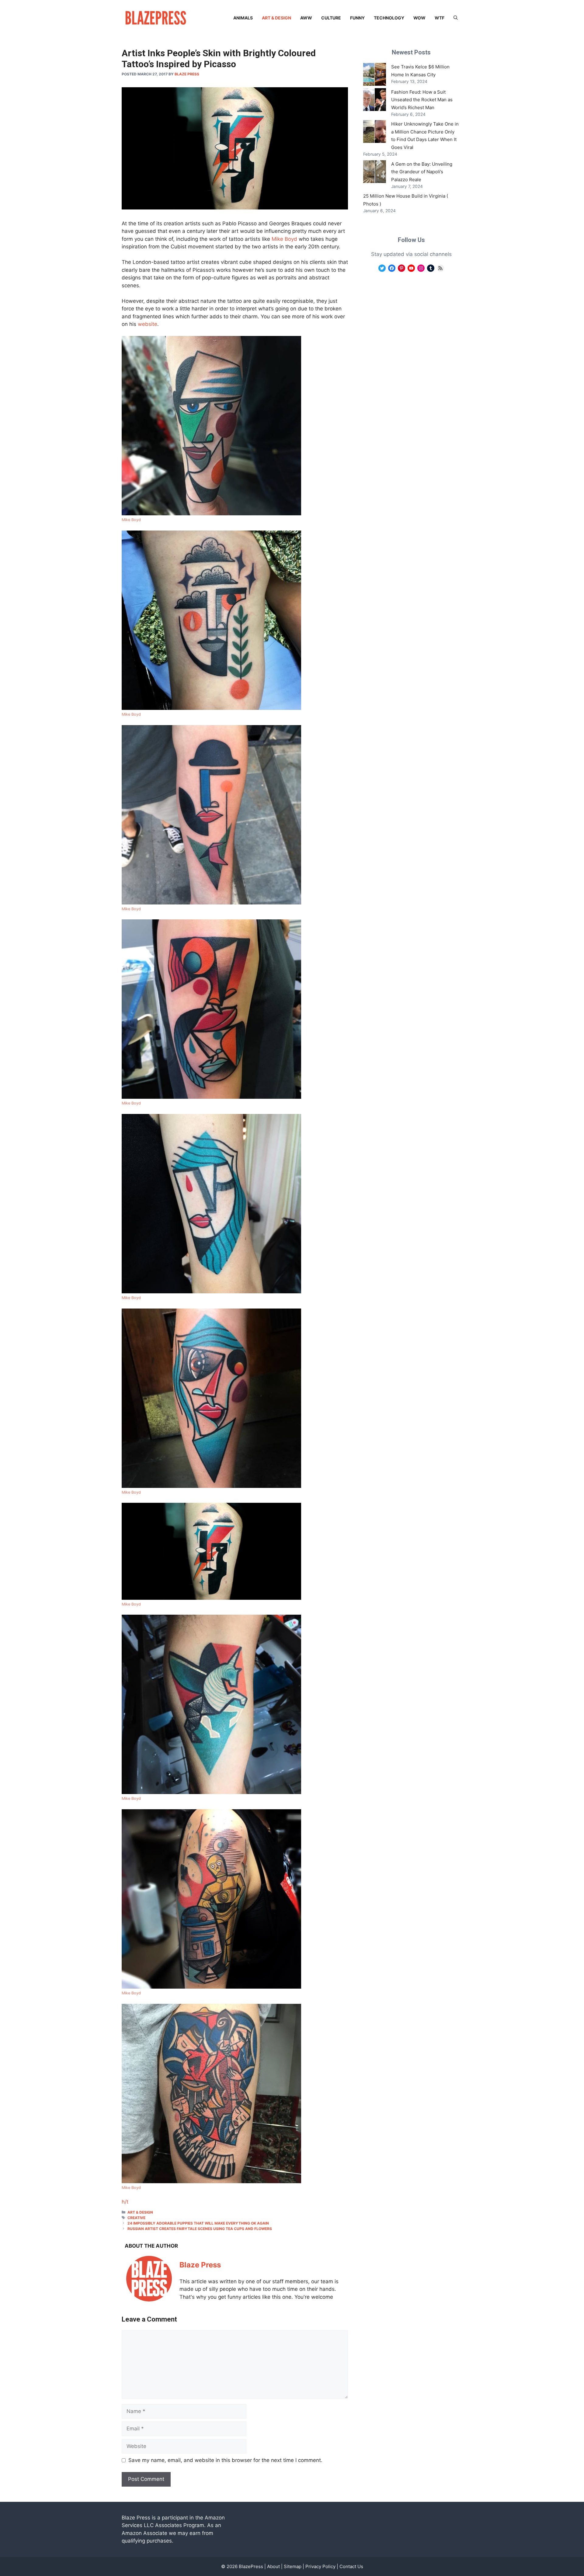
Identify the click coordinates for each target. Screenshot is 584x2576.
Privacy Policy (320, 2566)
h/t (125, 2202)
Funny (357, 18)
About (273, 2566)
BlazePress (251, 2566)
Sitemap (293, 2566)
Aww (306, 18)
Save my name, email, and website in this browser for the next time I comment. (225, 2460)
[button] (456, 18)
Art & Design (276, 18)
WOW (419, 18)
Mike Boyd (284, 239)
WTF (440, 18)
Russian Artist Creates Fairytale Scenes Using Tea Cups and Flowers (200, 2229)
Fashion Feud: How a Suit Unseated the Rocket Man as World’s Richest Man (422, 100)
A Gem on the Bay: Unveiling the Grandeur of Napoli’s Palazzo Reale (422, 172)
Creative (136, 2218)
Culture (331, 18)
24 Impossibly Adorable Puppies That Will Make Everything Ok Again (198, 2223)
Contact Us (351, 2566)
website (148, 324)
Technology (389, 18)
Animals (243, 18)
